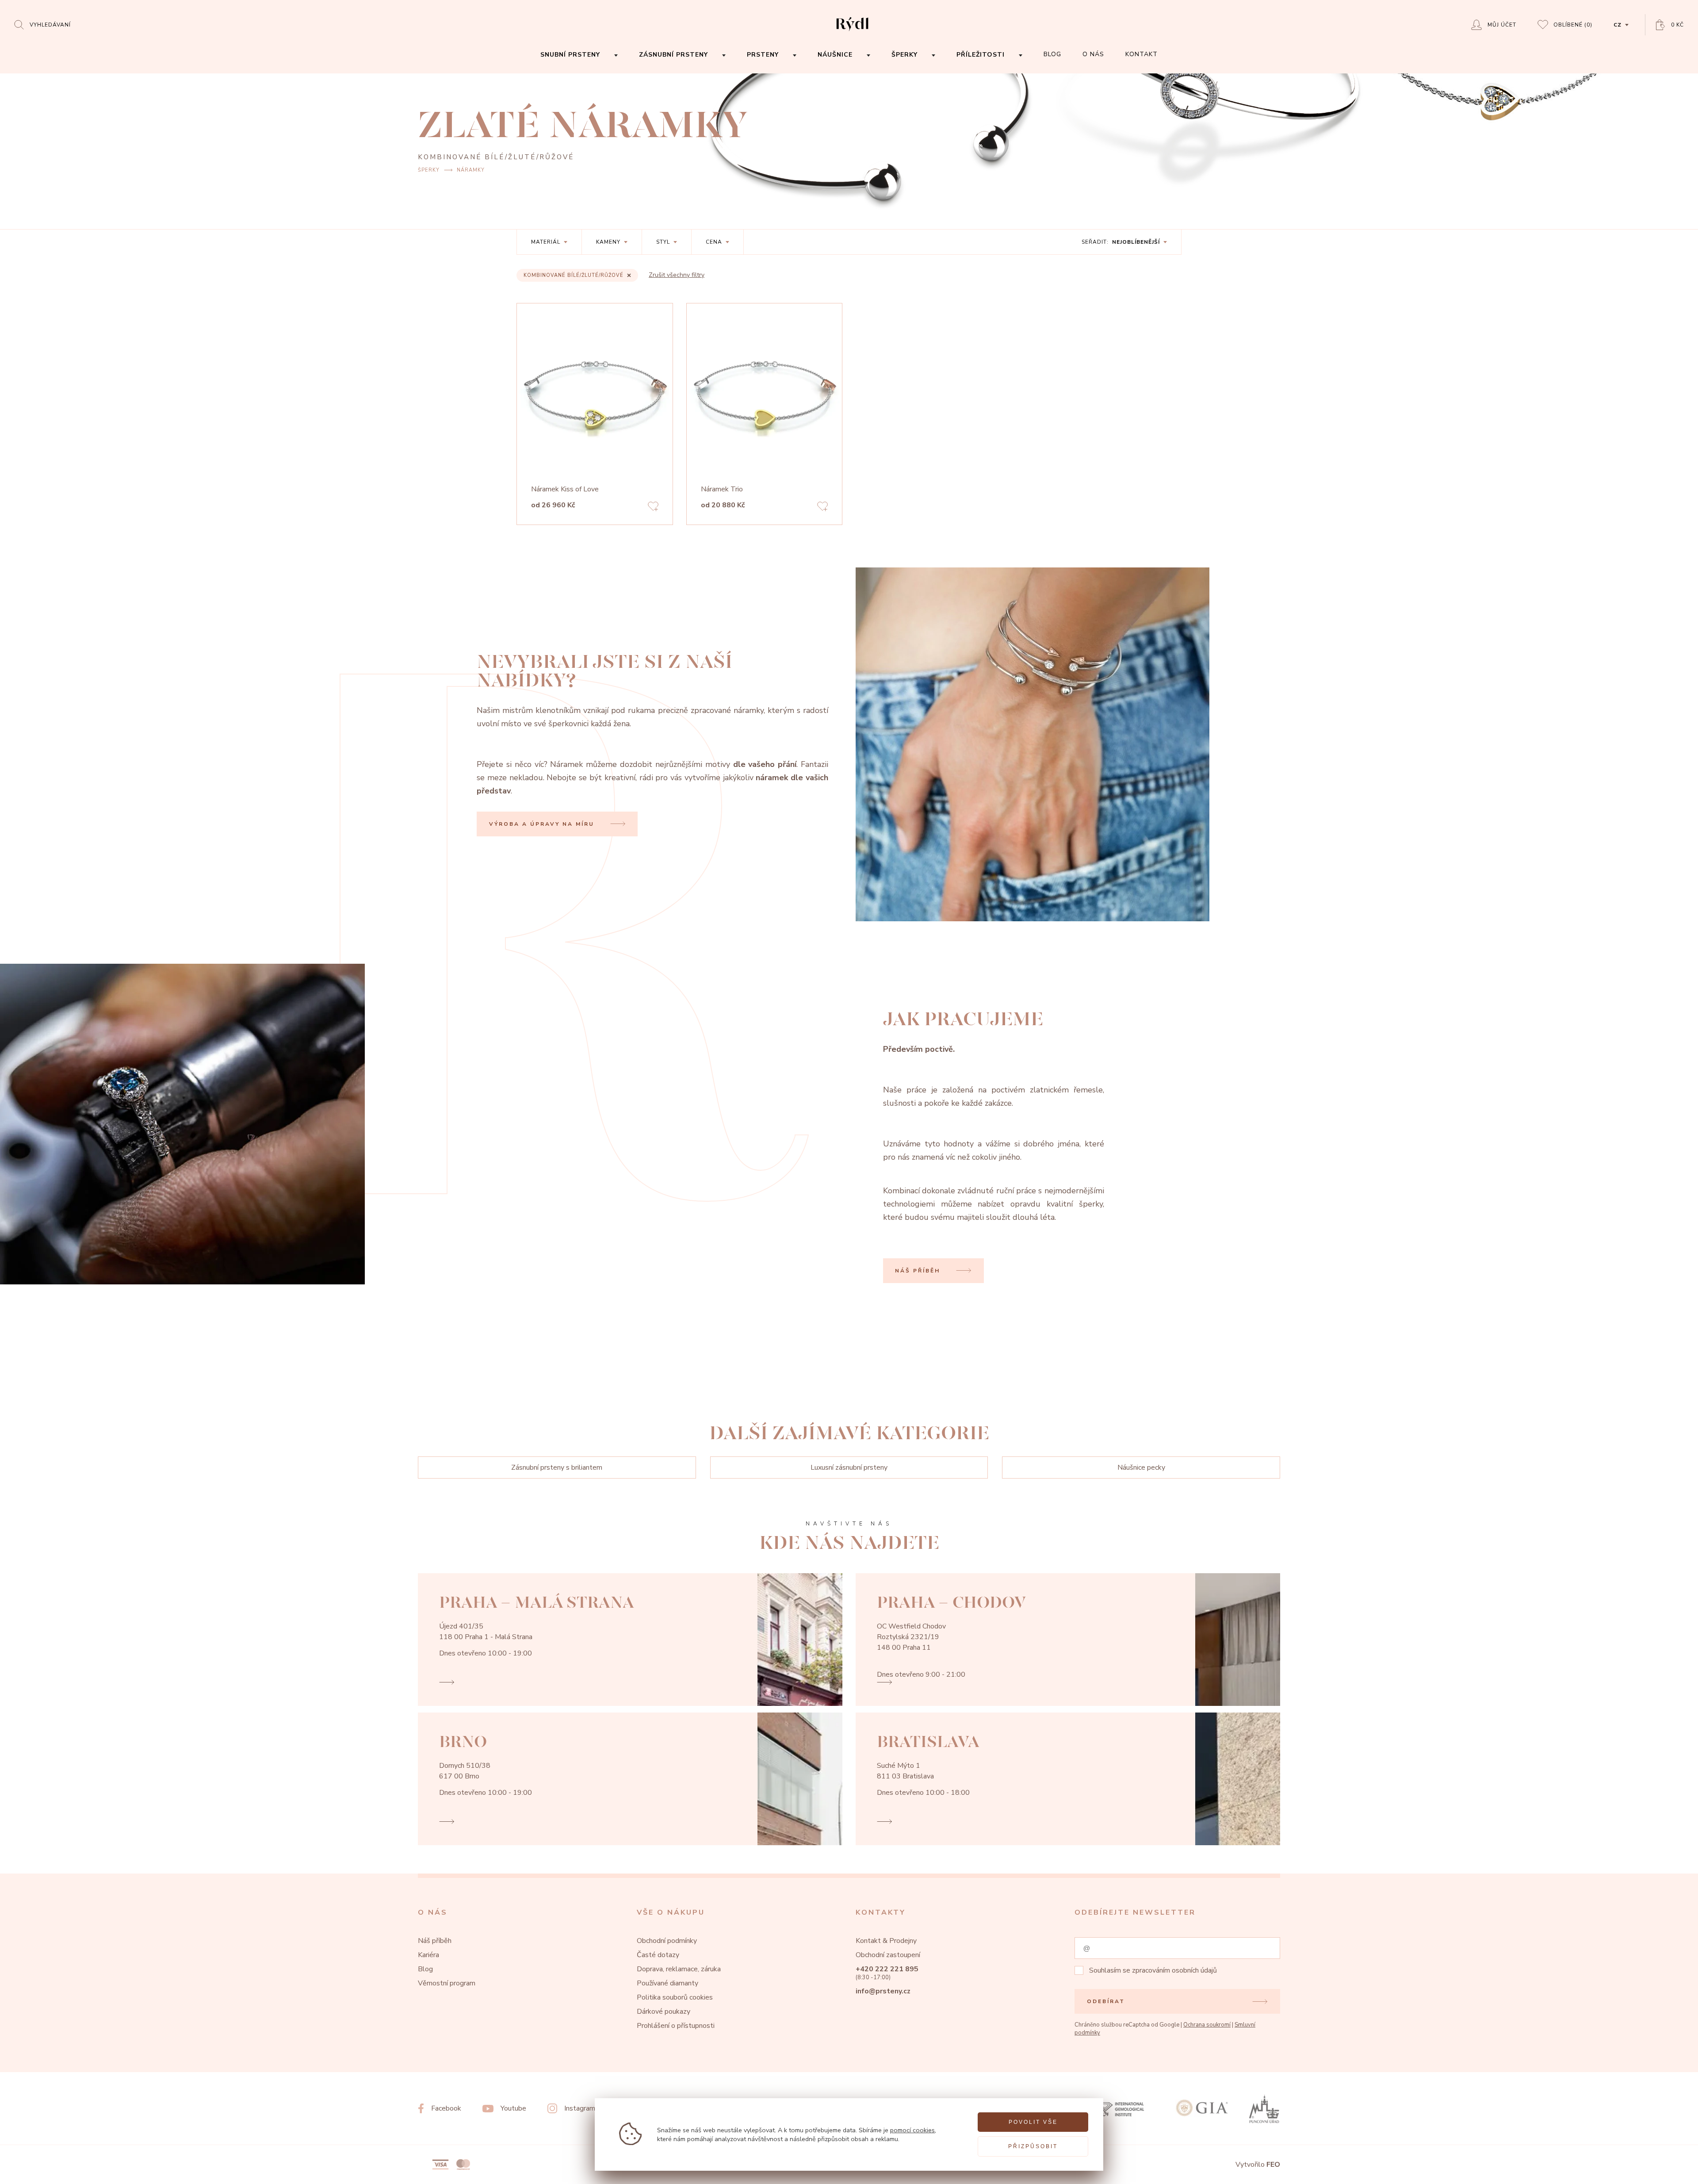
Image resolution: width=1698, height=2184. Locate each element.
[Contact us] (1667, 2170)
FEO (1273, 2165)
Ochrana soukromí (1207, 2025)
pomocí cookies (912, 2130)
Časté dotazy (658, 1955)
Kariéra (428, 1955)
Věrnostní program (447, 1983)
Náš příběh (435, 1941)
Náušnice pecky (1141, 1467)
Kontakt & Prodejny (886, 1941)
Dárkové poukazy (664, 2012)
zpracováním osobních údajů (1174, 1970)
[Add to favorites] (653, 508)
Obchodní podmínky (667, 1941)
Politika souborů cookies (675, 1997)
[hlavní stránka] (852, 32)
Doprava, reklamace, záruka (679, 1969)
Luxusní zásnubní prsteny (849, 1467)
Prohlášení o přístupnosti (676, 2026)
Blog (425, 1969)
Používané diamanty (667, 1983)
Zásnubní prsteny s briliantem (557, 1467)
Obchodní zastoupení (888, 1955)
